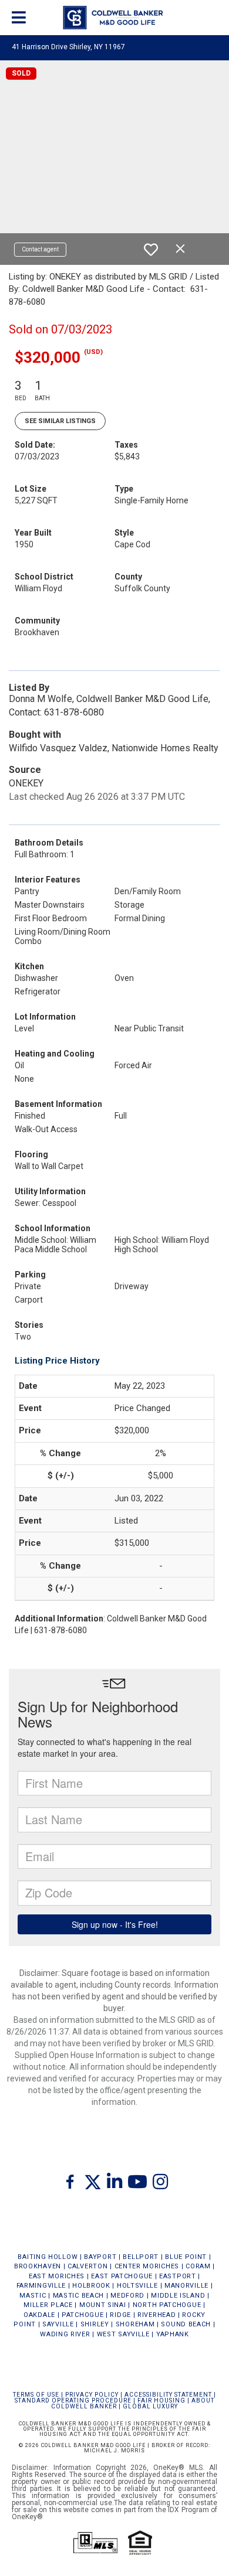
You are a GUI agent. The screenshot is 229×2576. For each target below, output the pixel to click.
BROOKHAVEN (38, 2266)
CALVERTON (87, 2266)
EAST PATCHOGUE (122, 2276)
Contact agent (40, 249)
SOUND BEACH (186, 2324)
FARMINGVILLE (41, 2286)
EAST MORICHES (57, 2276)
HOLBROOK (91, 2286)
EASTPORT (178, 2276)
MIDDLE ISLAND (178, 2296)
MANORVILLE (186, 2286)
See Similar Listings (60, 421)
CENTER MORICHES (147, 2266)
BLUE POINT (186, 2257)
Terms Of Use (36, 2395)
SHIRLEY (95, 2324)
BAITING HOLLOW (48, 2257)
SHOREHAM (135, 2324)
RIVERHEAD (156, 2315)
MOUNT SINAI (103, 2305)
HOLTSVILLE (137, 2286)
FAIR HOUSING (161, 2400)
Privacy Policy (92, 2395)
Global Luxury (150, 2406)
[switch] (151, 250)
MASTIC (33, 2296)
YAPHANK (173, 2334)
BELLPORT (141, 2257)
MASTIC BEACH (78, 2296)
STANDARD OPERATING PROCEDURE (73, 2400)
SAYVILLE (58, 2324)
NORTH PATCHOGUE (167, 2305)
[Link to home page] (115, 18)
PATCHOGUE (82, 2315)
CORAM (198, 2266)
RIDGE (120, 2315)
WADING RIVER (65, 2334)
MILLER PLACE (48, 2305)
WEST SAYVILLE (123, 2334)
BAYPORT (100, 2257)
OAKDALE (39, 2315)
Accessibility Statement (168, 2395)
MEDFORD (127, 2296)
